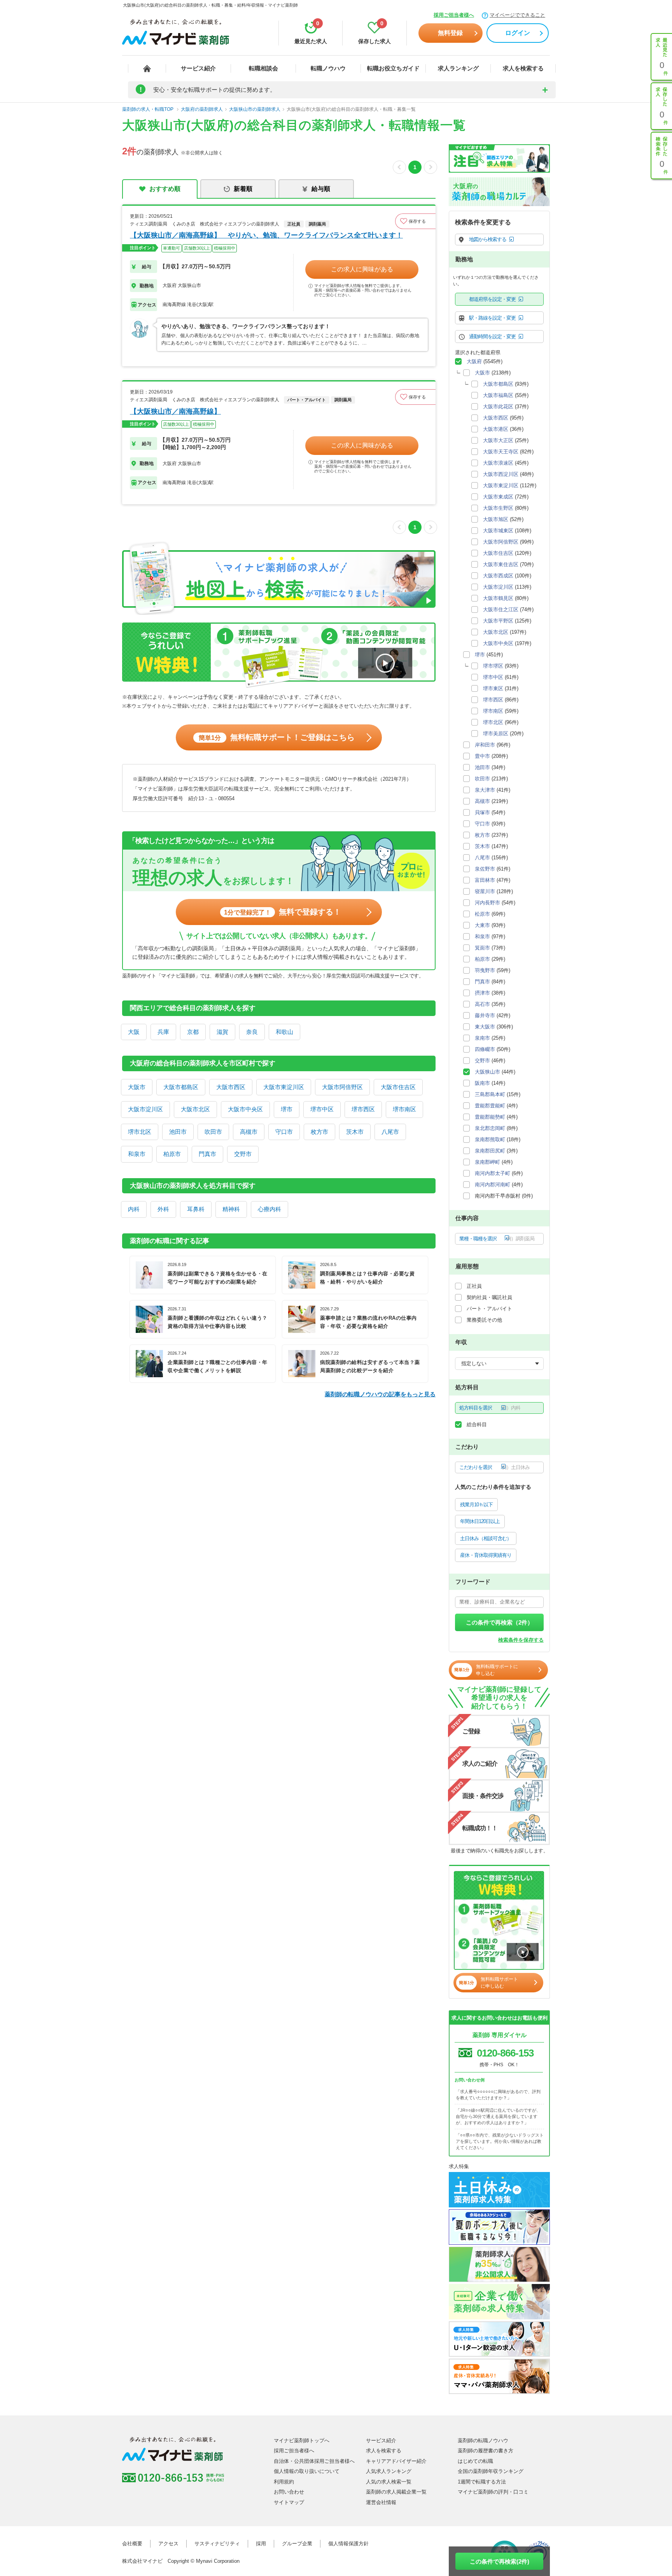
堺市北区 (140, 1132)
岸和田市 (485, 745)
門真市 (207, 1154)
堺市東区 (493, 688)
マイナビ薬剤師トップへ (302, 2440)
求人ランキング (458, 68)
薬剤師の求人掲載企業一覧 (396, 2492)
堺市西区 (363, 1109)
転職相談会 (263, 68)
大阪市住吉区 (398, 1087)
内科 (134, 1209)
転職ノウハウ (328, 68)
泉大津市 (485, 790)
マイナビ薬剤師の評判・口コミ (493, 2492)
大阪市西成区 (498, 576)
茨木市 (355, 1132)
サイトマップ (289, 2502)
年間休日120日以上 (480, 1521)
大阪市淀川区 (145, 1109)
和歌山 (284, 1032)
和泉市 (137, 1154)
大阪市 (137, 1087)
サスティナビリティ (217, 2544)
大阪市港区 (496, 429)
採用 (261, 2544)
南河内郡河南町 (493, 1185)
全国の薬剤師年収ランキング (491, 2471)
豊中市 (482, 756)
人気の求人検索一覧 (389, 2482)
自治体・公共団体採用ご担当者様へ (314, 2461)
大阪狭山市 (487, 1072)
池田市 (178, 1132)
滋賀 (222, 1032)
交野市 (243, 1154)
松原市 (482, 914)
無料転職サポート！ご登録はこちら (277, 737)
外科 (163, 1209)
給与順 (321, 189)
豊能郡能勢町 (490, 1117)
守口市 (284, 1132)
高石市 (482, 1004)
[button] (415, 221)
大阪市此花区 (498, 407)
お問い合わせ (289, 2492)
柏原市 (172, 1154)
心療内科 (269, 1209)
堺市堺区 (493, 666)
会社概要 (132, 2544)
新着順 (243, 189)
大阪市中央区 (245, 1109)
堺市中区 (322, 1109)
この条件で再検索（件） (500, 1622)
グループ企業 (297, 2544)
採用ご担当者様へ (454, 15)
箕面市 (482, 948)
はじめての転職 (475, 2461)
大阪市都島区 (181, 1087)
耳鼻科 (196, 1209)
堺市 (287, 1109)
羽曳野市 (485, 970)
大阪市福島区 (498, 395)
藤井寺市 (485, 1015)
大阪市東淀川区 (284, 1087)
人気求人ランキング (389, 2471)
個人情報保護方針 (348, 2544)
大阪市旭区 (496, 519)
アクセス (168, 2544)
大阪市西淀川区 (501, 474)
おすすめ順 (165, 189)
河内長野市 (487, 903)
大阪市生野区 (498, 508)
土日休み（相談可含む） (486, 1538)
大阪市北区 (195, 1109)
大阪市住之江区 (501, 609)
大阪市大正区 (498, 440)
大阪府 (474, 361)
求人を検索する (523, 68)
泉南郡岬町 (487, 1162)
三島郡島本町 (490, 1094)
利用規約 (284, 2482)
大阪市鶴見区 (498, 598)
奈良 (252, 1032)
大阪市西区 (231, 1087)
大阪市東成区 (498, 497)
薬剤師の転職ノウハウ (483, 2440)
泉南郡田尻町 (490, 1151)
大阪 (134, 1032)
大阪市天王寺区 (501, 452)
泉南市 (482, 1038)
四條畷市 (485, 1049)
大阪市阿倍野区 (342, 1087)
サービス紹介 (198, 68)
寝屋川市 (485, 891)
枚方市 (319, 1132)
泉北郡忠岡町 (490, 1128)
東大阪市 (485, 1027)
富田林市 (485, 880)
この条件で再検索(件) (500, 2561)
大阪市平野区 (498, 621)
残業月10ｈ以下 (476, 1505)
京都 (193, 1032)
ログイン (518, 33)
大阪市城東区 (498, 531)
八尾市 (390, 1132)
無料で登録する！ (283, 912)
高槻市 (249, 1132)
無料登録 (450, 33)
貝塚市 (482, 812)
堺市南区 (404, 1109)
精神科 (231, 1209)
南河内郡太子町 (493, 1173)
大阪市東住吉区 (501, 564)
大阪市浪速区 (498, 463)
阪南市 (482, 1083)
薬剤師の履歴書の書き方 (486, 2451)
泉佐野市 (485, 869)
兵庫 (163, 1032)
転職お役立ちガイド (393, 68)
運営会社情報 (381, 2502)
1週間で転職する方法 (482, 2482)
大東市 (482, 925)
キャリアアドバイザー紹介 (396, 2461)
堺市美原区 (496, 734)
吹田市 (213, 1132)
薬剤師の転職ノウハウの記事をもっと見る (380, 1394)
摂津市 (482, 993)
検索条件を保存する (521, 1640)
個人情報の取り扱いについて (307, 2471)
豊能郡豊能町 (490, 1106)
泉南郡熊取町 (490, 1139)
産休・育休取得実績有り (486, 1555)
